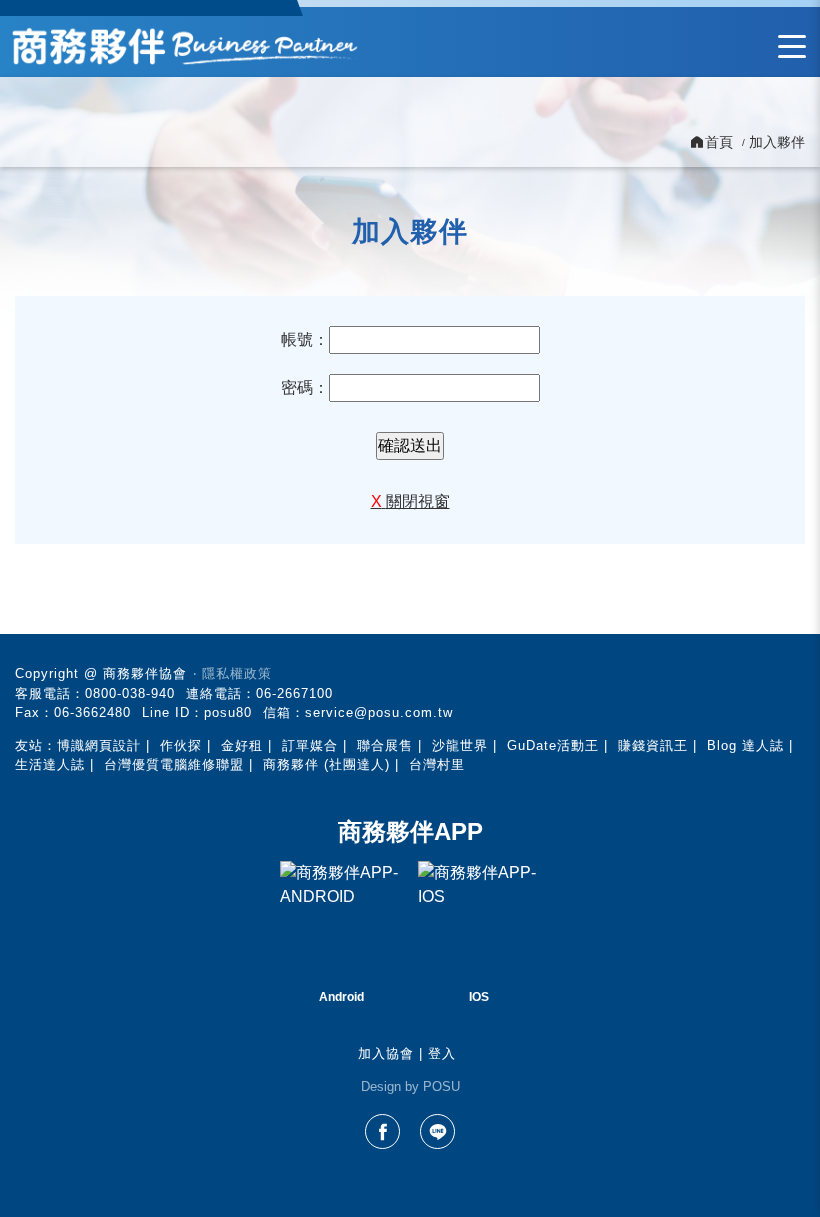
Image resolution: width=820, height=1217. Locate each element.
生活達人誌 (50, 764)
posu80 (228, 712)
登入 (442, 1053)
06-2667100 (294, 693)
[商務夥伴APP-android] (341, 922)
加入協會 (386, 1053)
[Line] (437, 1131)
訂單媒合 (310, 745)
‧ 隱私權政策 (232, 673)
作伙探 (181, 745)
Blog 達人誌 (745, 745)
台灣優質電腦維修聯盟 (174, 764)
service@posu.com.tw (379, 712)
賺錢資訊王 (653, 745)
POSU (441, 1086)
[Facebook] (382, 1131)
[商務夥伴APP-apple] (479, 922)
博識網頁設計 (99, 745)
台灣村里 (437, 764)
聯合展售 (385, 745)
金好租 (242, 745)
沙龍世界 (460, 745)
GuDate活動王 (553, 745)
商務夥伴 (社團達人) (326, 764)
